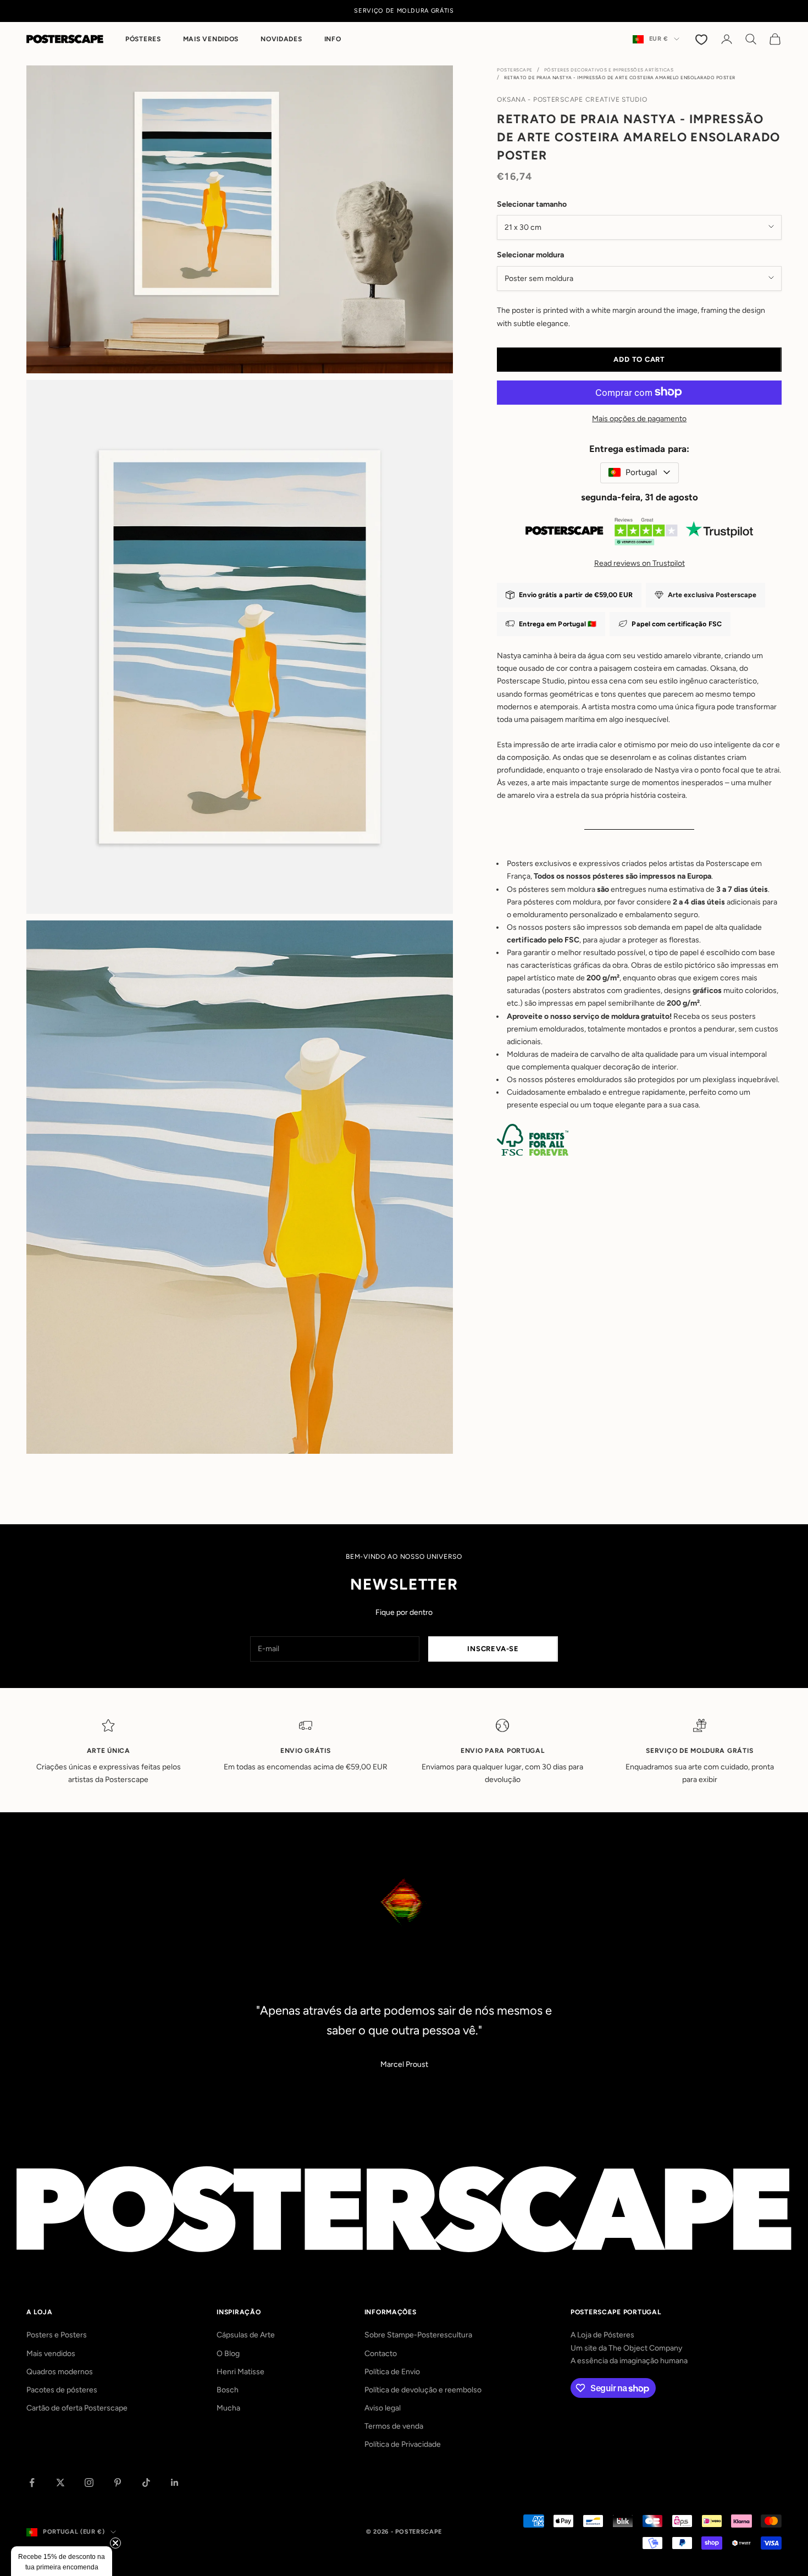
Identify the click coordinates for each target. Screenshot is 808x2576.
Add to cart (639, 359)
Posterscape (515, 70)
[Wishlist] (702, 39)
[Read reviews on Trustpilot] (639, 534)
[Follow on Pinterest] (118, 2483)
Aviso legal (383, 2408)
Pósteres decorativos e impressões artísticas (609, 70)
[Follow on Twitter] (60, 2483)
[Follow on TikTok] (146, 2483)
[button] (62, 2561)
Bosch (228, 2390)
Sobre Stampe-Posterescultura (418, 2335)
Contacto (381, 2354)
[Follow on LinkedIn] (175, 2483)
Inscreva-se (493, 1649)
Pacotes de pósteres (62, 2390)
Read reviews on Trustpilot (640, 563)
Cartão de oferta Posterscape (77, 2408)
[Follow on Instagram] (89, 2483)
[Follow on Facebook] (32, 2483)
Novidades (281, 39)
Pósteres (143, 39)
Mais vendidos (211, 39)
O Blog (228, 2354)
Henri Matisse (240, 2372)
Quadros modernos (60, 2372)
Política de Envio (392, 2372)
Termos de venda (394, 2426)
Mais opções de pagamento (639, 418)
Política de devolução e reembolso (423, 2390)
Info (333, 39)
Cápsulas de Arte (246, 2335)
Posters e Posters (57, 2335)
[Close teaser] (115, 2543)
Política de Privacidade (403, 2444)
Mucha (228, 2408)
